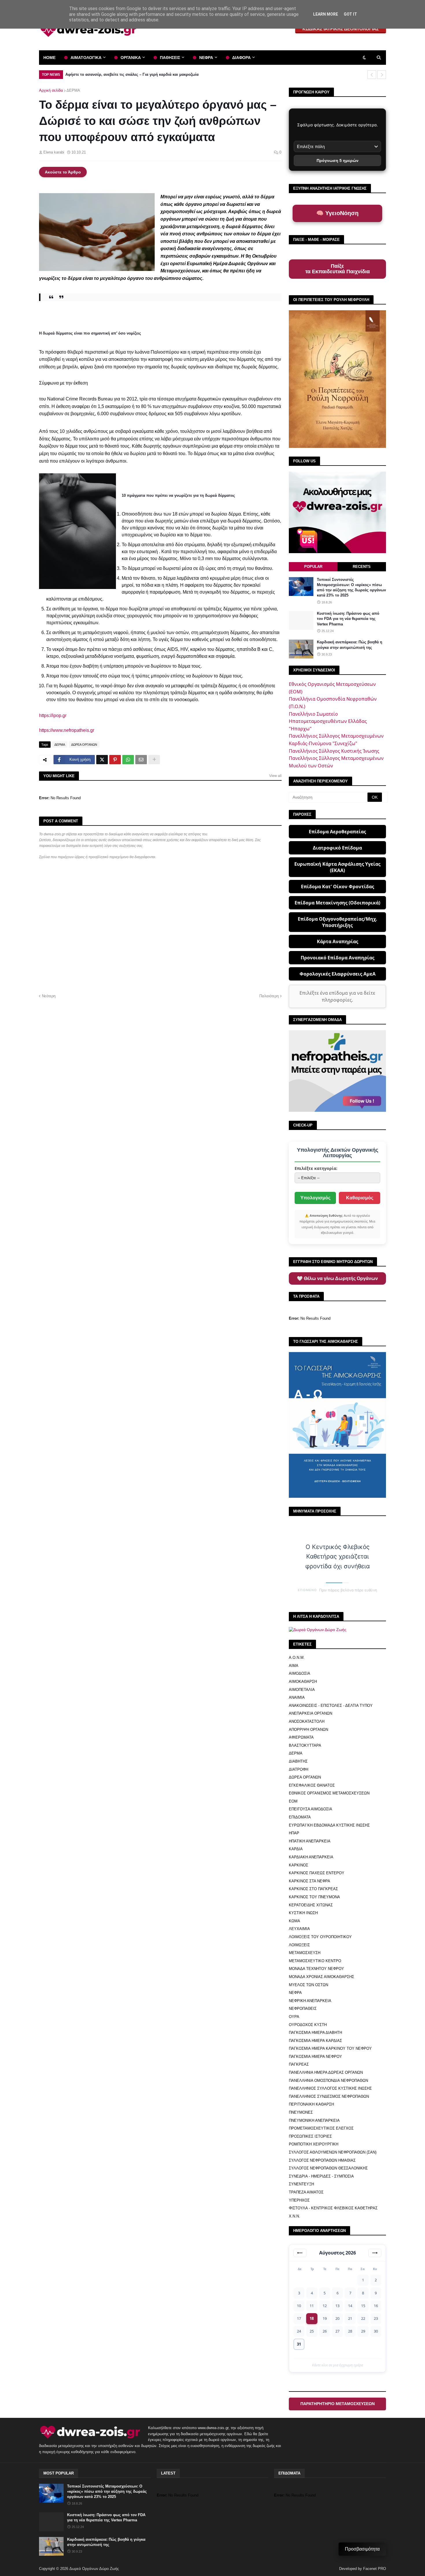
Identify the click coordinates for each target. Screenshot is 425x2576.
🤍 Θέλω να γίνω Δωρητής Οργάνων (337, 1278)
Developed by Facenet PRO (363, 2569)
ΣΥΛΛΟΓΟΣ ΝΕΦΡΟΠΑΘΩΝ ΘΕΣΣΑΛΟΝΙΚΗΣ (328, 2168)
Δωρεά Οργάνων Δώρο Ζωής (94, 2569)
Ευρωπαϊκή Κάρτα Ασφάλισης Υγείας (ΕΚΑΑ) (337, 867)
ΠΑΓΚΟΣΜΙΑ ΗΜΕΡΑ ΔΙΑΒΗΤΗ (315, 2033)
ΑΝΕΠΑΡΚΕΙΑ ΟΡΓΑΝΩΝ (311, 1713)
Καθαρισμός (360, 1198)
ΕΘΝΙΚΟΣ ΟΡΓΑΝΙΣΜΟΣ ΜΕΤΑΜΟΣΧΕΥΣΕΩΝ (329, 1793)
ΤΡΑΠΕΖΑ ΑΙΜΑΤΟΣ (306, 2192)
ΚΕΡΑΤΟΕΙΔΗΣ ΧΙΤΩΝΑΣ (311, 1905)
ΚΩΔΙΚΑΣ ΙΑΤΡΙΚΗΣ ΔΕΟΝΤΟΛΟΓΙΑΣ (341, 29)
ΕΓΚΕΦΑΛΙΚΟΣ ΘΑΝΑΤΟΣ (312, 1785)
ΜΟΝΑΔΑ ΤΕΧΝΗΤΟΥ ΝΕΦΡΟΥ (316, 1969)
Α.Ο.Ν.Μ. (297, 1658)
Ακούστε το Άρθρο (63, 172)
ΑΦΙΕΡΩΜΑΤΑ (301, 1737)
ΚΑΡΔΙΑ (296, 1849)
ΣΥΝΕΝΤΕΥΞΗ (301, 2184)
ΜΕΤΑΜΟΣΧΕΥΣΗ (305, 1953)
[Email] (141, 760)
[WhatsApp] (128, 760)
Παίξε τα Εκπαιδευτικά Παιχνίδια (338, 269)
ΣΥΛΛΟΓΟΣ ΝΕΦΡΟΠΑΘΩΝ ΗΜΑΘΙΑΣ (322, 2160)
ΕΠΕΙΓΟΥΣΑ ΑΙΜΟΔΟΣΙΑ (311, 1809)
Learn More (326, 14)
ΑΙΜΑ (294, 1666)
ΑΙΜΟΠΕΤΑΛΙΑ (302, 1690)
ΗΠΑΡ (294, 1833)
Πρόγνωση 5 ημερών (338, 160)
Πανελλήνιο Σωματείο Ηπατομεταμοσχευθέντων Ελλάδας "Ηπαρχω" (328, 721)
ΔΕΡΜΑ (73, 90)
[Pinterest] (115, 760)
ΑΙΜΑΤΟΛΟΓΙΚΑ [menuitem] (86, 58)
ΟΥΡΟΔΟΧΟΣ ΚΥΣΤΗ (308, 2025)
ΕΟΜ (293, 1801)
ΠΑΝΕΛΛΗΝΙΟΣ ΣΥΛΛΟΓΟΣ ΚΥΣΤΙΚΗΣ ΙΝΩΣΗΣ (330, 2088)
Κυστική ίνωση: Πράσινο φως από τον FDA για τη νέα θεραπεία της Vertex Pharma (348, 619)
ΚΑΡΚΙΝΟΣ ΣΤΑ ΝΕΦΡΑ (309, 1881)
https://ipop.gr (53, 715)
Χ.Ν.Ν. (294, 2216)
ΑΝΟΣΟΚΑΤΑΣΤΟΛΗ (307, 1721)
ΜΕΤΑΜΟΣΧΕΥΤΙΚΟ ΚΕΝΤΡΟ (315, 1961)
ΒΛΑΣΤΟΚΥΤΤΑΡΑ (305, 1745)
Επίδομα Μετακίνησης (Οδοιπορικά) (337, 903)
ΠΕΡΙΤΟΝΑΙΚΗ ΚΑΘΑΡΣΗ (311, 2104)
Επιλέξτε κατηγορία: (316, 1168)
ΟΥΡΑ (294, 2017)
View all (275, 776)
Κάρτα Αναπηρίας (338, 941)
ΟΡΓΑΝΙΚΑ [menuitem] (131, 58)
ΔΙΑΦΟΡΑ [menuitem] (241, 58)
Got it (350, 14)
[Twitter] (102, 760)
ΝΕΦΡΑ (295, 1993)
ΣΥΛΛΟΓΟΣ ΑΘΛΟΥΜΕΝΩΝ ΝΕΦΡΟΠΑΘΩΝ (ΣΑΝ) (333, 2152)
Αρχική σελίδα (51, 90)
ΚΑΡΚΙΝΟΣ (299, 1865)
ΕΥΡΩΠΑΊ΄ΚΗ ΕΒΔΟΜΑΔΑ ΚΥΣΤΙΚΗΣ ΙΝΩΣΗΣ (329, 1825)
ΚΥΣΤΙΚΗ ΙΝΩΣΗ (303, 1913)
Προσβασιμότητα (362, 2549)
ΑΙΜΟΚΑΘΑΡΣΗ (303, 1682)
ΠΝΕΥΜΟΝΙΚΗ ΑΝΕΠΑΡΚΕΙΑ (314, 2120)
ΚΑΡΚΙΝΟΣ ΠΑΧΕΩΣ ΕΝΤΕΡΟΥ (317, 1873)
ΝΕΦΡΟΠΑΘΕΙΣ (303, 2009)
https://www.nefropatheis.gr (67, 730)
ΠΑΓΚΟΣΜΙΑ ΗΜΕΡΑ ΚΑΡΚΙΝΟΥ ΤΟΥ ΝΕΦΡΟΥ (330, 2048)
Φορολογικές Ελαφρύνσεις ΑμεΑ (338, 974)
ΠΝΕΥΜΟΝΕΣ (301, 2112)
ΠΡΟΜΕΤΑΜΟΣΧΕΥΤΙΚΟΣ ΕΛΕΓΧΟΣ (321, 2128)
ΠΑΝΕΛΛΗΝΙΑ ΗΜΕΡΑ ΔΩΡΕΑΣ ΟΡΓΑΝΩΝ (326, 2072)
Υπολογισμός (315, 1198)
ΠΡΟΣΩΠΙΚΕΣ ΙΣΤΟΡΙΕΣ (310, 2136)
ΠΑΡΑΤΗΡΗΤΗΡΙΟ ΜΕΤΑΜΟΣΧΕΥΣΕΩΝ (338, 2404)
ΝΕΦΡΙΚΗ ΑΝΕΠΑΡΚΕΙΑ (310, 2001)
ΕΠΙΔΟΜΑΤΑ (300, 1817)
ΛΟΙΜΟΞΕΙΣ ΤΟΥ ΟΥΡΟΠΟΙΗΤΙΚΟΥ (320, 1937)
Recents (362, 567)
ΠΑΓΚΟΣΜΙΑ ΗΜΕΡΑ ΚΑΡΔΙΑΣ (315, 2041)
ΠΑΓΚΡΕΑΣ (299, 2064)
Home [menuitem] (49, 58)
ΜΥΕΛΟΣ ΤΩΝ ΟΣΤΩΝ (308, 1985)
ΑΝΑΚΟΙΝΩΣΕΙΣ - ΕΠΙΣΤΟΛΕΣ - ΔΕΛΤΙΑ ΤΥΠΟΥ (331, 1706)
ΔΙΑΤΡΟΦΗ (299, 1769)
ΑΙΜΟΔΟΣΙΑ (300, 1673)
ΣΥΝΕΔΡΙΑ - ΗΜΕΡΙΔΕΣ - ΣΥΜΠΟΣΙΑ (321, 2176)
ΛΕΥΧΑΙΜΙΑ (299, 1929)
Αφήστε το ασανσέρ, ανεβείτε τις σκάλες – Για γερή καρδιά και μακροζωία (132, 74)
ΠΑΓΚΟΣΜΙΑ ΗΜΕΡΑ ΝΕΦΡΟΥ (315, 2057)
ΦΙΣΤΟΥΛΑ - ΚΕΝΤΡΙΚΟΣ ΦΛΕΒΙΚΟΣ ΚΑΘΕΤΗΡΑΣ (333, 2208)
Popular (313, 567)
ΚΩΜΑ (294, 1921)
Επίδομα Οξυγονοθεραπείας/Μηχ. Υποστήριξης (338, 922)
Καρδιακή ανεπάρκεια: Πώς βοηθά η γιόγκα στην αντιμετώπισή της (350, 645)
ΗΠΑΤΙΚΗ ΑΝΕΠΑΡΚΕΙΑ (310, 1841)
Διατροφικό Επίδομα (337, 848)
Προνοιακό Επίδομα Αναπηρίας (338, 958)
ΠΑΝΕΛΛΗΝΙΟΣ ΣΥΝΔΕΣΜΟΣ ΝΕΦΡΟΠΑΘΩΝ (329, 2096)
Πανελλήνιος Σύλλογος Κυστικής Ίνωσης (334, 751)
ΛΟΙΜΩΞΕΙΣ (299, 1945)
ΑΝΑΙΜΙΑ (297, 1697)
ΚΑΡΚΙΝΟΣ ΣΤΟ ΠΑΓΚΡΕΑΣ (313, 1889)
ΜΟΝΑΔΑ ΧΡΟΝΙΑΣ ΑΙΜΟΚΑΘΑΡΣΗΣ (321, 1977)
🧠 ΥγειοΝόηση (337, 213)
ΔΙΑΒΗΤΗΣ (298, 1761)
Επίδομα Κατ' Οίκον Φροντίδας (338, 887)
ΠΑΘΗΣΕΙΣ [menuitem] (170, 58)
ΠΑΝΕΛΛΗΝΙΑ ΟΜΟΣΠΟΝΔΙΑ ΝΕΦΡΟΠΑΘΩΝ (328, 2081)
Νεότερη (49, 996)
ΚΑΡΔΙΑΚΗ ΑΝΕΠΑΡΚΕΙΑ (311, 1857)
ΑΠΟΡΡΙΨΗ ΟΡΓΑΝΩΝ (308, 1730)
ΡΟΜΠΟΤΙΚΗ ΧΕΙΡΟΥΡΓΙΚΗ (314, 2144)
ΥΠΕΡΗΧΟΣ (299, 2200)
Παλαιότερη (269, 996)
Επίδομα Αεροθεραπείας (337, 832)
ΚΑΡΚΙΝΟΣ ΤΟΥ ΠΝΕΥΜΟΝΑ (314, 1897)
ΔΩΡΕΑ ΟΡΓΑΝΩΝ (84, 745)
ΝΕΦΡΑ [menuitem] (206, 58)
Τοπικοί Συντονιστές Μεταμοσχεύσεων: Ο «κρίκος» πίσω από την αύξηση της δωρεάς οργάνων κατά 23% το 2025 (351, 588)
